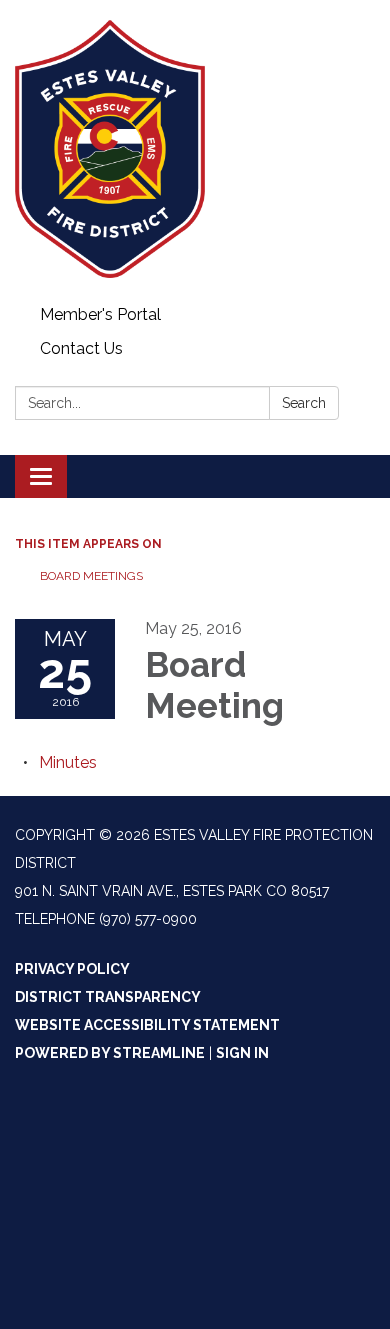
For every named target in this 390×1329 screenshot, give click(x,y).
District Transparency (108, 997)
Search (304, 403)
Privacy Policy (72, 969)
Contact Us (81, 348)
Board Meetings (91, 576)
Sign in (242, 1053)
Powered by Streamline (110, 1053)
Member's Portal (100, 314)
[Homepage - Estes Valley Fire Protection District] (195, 149)
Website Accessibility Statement (147, 1025)
